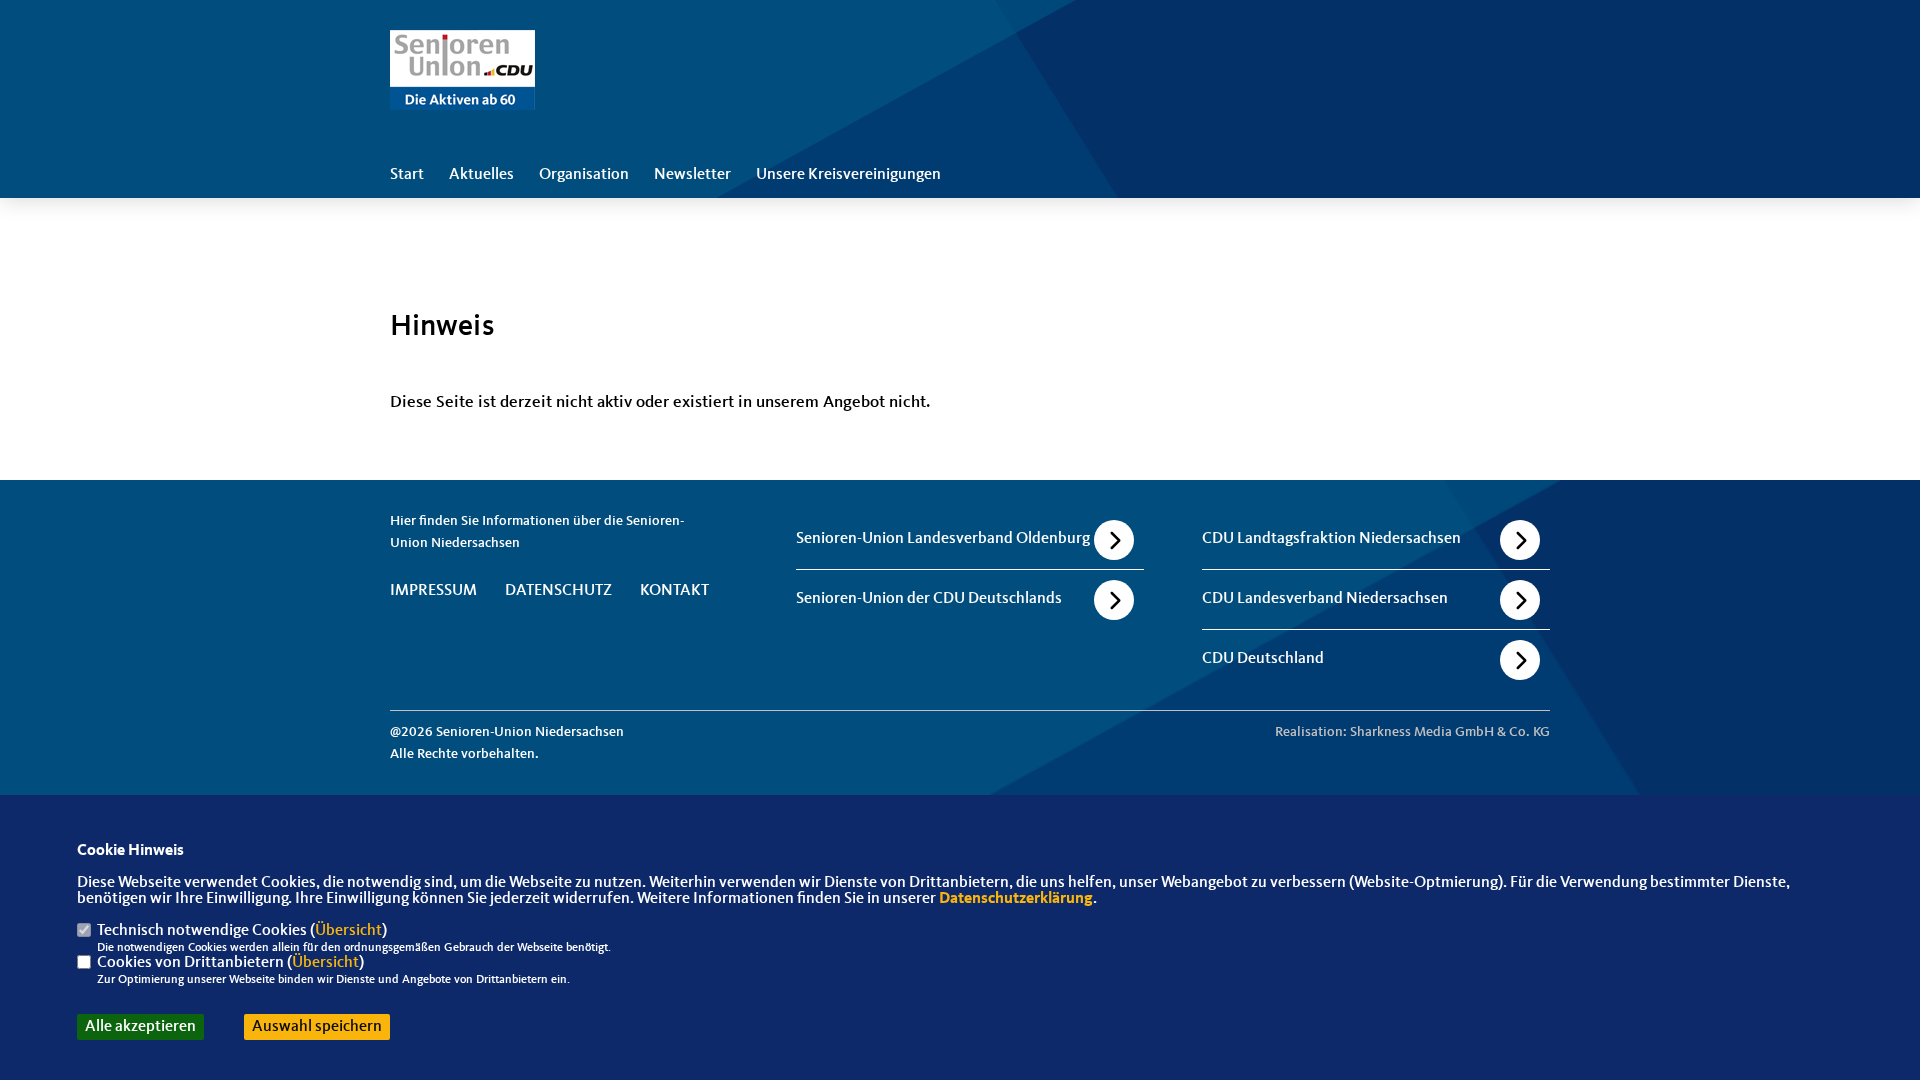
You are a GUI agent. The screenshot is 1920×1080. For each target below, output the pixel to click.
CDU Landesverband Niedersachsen (1325, 599)
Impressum (433, 591)
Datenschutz (558, 591)
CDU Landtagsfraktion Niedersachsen (1331, 539)
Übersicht (348, 931)
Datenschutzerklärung (1016, 899)
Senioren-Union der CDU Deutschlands (929, 599)
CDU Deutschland (1263, 659)
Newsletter (692, 175)
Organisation (584, 175)
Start (407, 175)
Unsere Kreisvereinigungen (848, 175)
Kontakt (674, 591)
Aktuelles (481, 175)
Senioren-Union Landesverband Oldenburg (943, 539)
